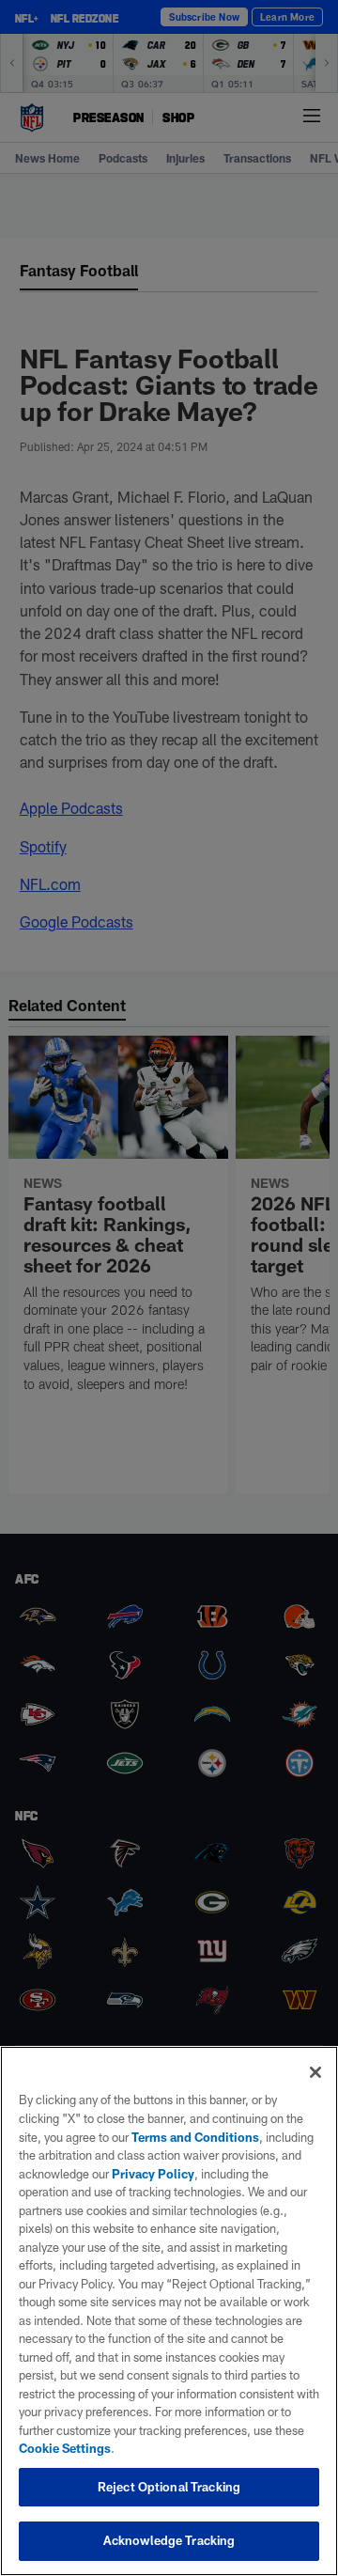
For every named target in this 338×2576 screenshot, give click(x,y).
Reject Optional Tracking (169, 2487)
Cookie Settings (65, 2448)
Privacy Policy (153, 2174)
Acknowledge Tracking (169, 2540)
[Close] (315, 2072)
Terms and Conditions (195, 2137)
